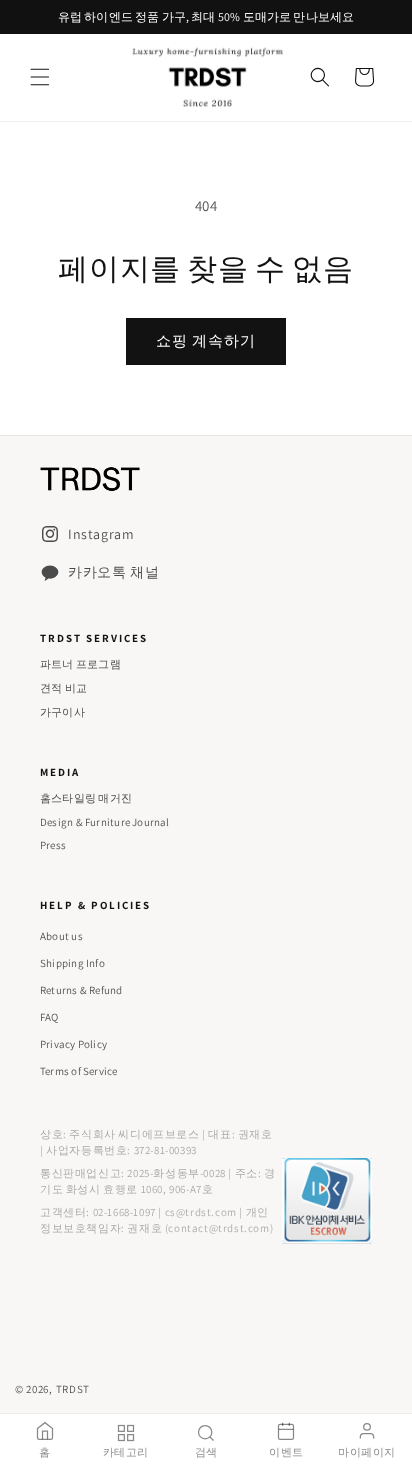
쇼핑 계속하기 (206, 340)
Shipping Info (72, 963)
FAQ (49, 1017)
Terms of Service (79, 1071)
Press (53, 845)
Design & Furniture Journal (105, 822)
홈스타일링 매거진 (86, 798)
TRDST (73, 1389)
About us (61, 936)
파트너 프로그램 (80, 664)
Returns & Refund (81, 990)
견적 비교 (63, 688)
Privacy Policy (73, 1044)
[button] (40, 77)
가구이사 (62, 712)
